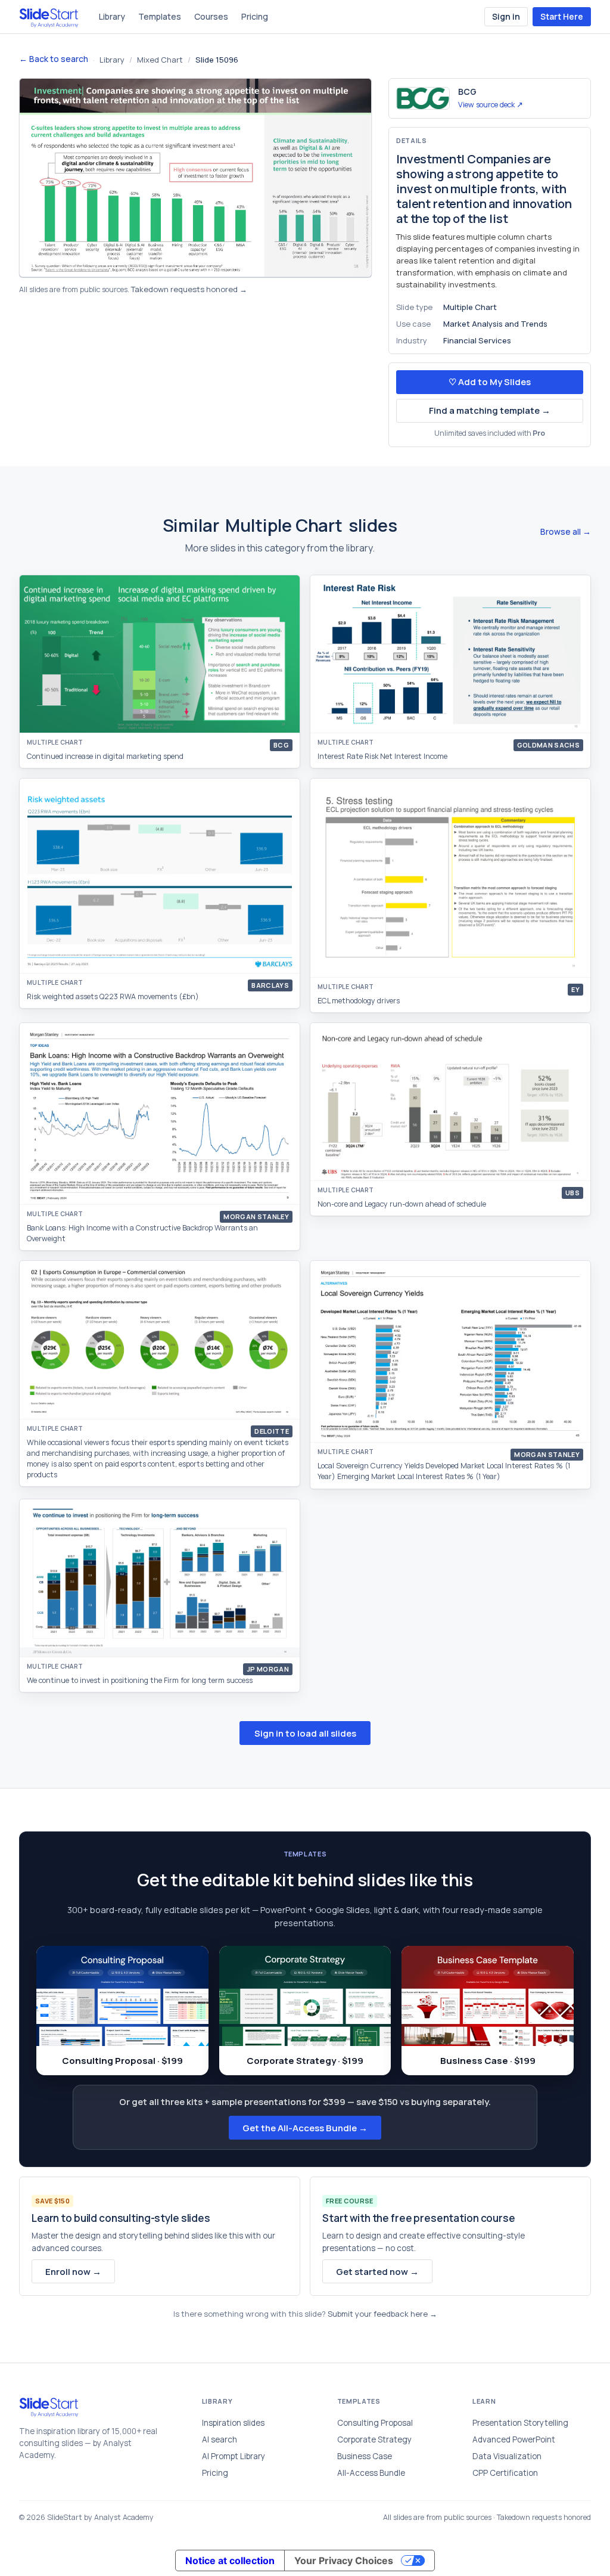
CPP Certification (505, 2473)
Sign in (506, 16)
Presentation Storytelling (520, 2423)
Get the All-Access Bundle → (305, 2128)
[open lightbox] (195, 178)
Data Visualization (507, 2456)
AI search (220, 2439)
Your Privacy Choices (344, 2560)
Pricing (255, 16)
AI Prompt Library (234, 2456)
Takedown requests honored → (189, 289)
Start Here (562, 16)
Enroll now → (73, 2272)
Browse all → (566, 531)
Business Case (365, 2456)
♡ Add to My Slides (490, 382)
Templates (160, 16)
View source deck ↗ (491, 105)
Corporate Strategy (374, 2439)
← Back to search (54, 59)
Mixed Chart (160, 60)
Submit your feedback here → (382, 2314)
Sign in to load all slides (305, 1733)
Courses (211, 16)
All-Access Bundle (371, 2473)
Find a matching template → (490, 410)
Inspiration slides (233, 2423)
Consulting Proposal (375, 2423)
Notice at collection (230, 2560)
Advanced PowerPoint (514, 2439)
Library (112, 16)
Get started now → (377, 2272)
